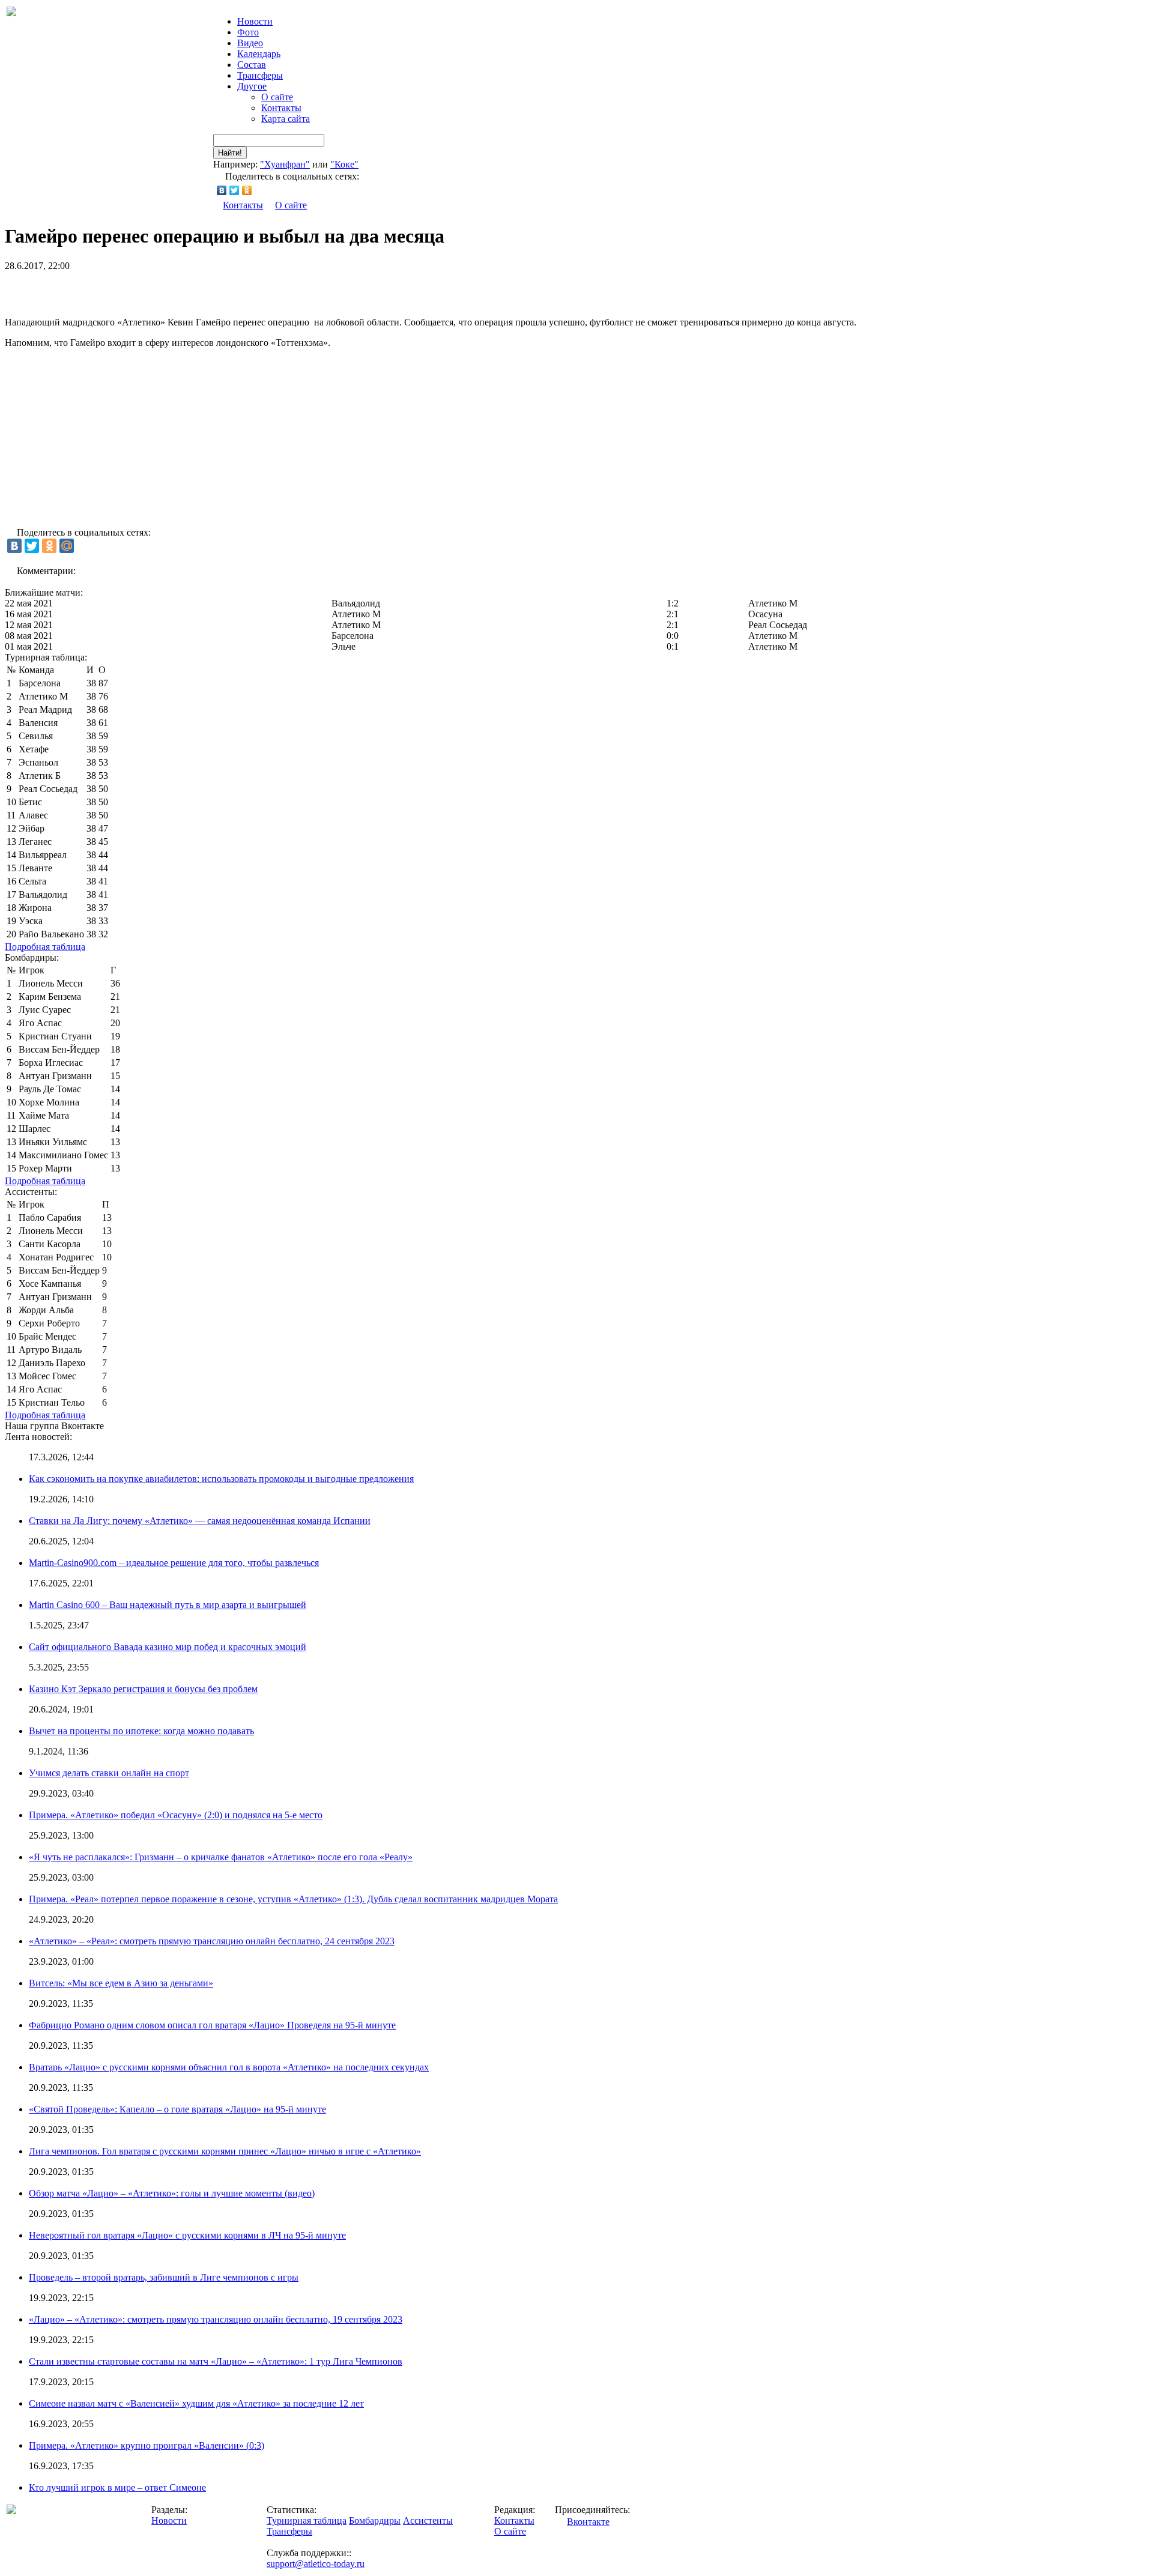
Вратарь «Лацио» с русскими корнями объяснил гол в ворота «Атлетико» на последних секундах (229, 2067)
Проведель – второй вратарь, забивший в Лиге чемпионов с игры (164, 2277)
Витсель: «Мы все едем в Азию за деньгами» (121, 1983)
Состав (252, 65)
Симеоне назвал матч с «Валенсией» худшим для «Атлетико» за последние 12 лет (196, 2403)
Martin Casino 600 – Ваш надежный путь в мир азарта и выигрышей (168, 1605)
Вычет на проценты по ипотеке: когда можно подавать (141, 1731)
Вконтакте (588, 2522)
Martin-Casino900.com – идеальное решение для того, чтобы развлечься (174, 1563)
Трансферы (260, 75)
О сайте (277, 97)
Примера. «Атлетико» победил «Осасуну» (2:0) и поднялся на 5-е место (176, 1815)
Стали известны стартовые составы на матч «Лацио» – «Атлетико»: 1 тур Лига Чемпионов (216, 2361)
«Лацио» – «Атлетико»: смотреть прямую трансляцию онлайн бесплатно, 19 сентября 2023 (216, 2319)
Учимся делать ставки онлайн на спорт (109, 1773)
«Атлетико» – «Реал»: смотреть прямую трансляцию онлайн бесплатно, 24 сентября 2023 (212, 1941)
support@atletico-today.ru (316, 2564)
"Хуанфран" (285, 164)
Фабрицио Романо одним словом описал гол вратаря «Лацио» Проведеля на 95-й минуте (212, 2025)
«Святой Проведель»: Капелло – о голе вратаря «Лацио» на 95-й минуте (177, 2109)
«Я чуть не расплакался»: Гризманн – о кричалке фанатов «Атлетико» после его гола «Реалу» (221, 1857)
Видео (250, 43)
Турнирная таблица (307, 2520)
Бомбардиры (375, 2520)
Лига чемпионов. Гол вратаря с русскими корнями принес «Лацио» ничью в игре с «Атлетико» (225, 2151)
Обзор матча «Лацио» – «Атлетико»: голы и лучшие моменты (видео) (172, 2193)
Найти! (230, 153)
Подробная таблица (45, 947)
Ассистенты (428, 2520)
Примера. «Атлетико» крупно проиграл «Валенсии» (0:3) (147, 2445)
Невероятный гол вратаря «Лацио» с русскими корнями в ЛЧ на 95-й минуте (187, 2235)
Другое (252, 86)
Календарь (259, 54)
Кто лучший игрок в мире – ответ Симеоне (117, 2487)
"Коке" (344, 164)
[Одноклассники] (247, 190)
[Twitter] (235, 190)
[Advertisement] (145, 289)
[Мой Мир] (67, 546)
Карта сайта (286, 119)
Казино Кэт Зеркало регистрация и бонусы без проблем (143, 1689)
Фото (248, 32)
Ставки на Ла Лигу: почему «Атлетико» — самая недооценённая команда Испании (200, 1521)
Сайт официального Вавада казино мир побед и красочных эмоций (168, 1647)
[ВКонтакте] (222, 190)
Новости (169, 2520)
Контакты (281, 108)
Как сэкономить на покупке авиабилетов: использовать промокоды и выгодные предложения (221, 1479)
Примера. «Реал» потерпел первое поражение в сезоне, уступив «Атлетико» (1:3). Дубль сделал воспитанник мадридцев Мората (293, 1899)
